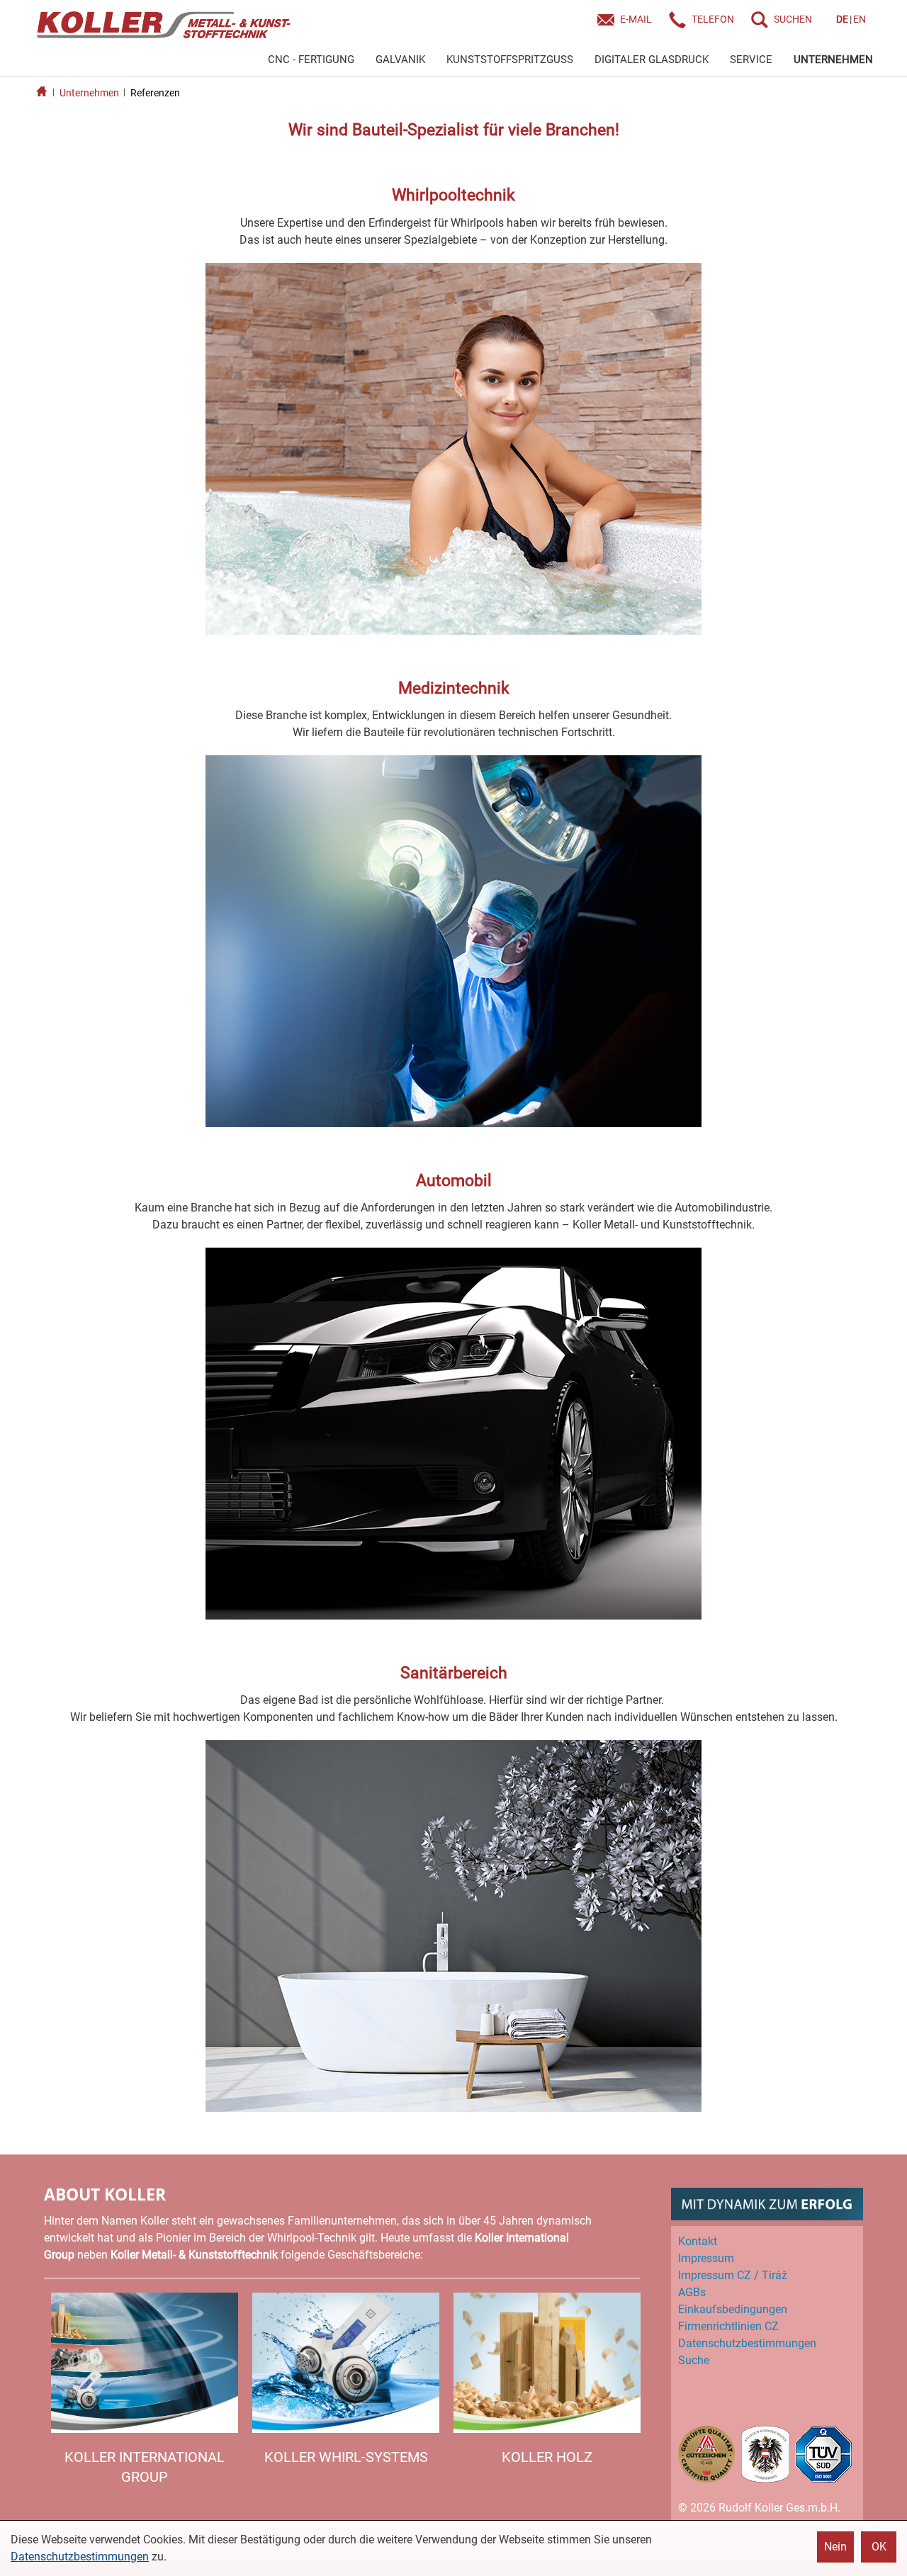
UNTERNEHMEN (833, 60)
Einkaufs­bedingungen (733, 2309)
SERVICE (751, 60)
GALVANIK (400, 60)
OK (879, 2547)
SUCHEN (793, 19)
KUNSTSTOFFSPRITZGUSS (510, 60)
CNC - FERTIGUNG (311, 60)
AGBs (692, 2292)
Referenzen (155, 93)
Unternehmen (89, 93)
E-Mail (636, 19)
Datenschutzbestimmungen (80, 2557)
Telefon (713, 19)
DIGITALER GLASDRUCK (652, 60)
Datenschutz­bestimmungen (747, 2343)
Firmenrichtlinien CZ (728, 2326)
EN (860, 19)
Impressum (706, 2258)
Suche (694, 2360)
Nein (835, 2547)
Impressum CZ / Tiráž (733, 2275)
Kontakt (698, 2241)
